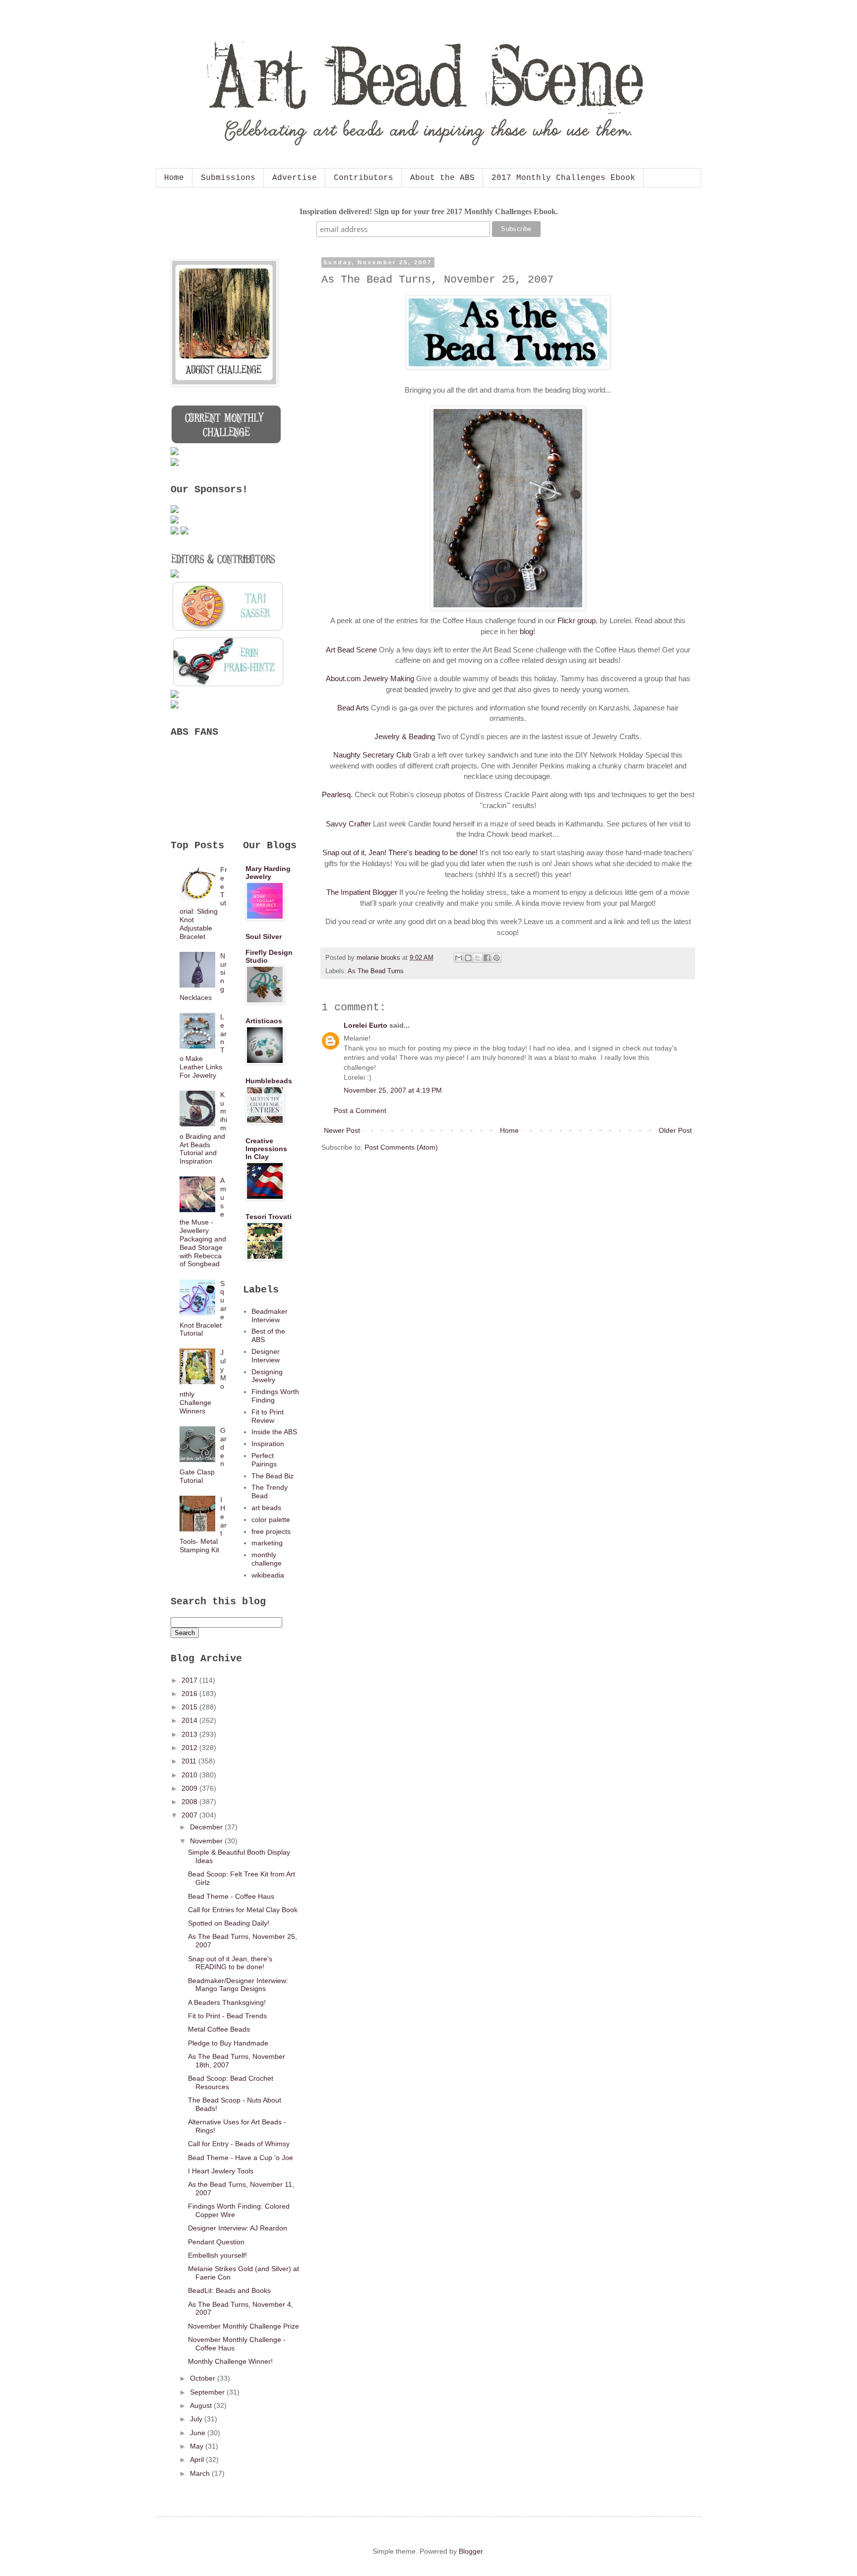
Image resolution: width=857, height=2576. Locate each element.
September (208, 2392)
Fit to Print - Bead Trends (227, 2016)
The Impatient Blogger (362, 892)
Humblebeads (269, 1081)
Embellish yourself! (217, 2255)
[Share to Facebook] (487, 958)
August (202, 2405)
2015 (190, 1707)
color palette (271, 1520)
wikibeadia (268, 1575)
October (204, 2378)
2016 (190, 1694)
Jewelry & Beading (405, 736)
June (199, 2433)
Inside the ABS (274, 1432)
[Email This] (459, 958)
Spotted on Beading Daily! (229, 1923)
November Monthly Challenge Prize (244, 2326)
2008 (190, 1802)
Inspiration (268, 1444)
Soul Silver (264, 937)
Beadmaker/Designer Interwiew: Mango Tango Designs (238, 1985)
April (198, 2459)
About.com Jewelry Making (370, 678)
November (207, 1841)
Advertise (295, 178)
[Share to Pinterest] (496, 958)
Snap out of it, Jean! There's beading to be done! (400, 852)
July (197, 2419)
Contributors (364, 178)
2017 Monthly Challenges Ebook (563, 178)
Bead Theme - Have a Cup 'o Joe (241, 2158)
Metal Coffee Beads (219, 2029)
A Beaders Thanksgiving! (227, 2002)
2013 (190, 1734)
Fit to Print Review (268, 1416)
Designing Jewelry (267, 1376)
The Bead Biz (273, 1476)
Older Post (675, 1130)
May (198, 2446)
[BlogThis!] (468, 958)
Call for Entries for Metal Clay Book (243, 1910)
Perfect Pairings (264, 1460)
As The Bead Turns (376, 971)
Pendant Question (216, 2242)
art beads (266, 1508)
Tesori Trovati (269, 1217)
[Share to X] (478, 958)
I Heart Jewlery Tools (221, 2171)
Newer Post (342, 1130)
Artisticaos (264, 1021)
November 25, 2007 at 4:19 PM (393, 1090)
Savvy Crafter (348, 824)
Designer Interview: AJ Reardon (238, 2228)
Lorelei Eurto (366, 1025)
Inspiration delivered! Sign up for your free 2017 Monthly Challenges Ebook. (429, 211)
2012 (190, 1748)
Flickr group (577, 620)
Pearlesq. (337, 794)
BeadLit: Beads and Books (229, 2290)
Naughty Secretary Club (372, 755)
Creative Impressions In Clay (266, 1149)
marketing (267, 1543)
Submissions (228, 178)
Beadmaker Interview (270, 1316)
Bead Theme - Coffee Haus (231, 1896)
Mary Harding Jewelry (268, 873)
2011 (190, 1761)
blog (526, 631)
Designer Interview (266, 1356)
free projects (271, 1531)
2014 (190, 1720)
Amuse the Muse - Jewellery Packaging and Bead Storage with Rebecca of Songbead (203, 1222)
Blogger (471, 2551)
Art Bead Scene (351, 650)
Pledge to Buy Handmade (228, 2043)
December (207, 1827)
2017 (190, 1680)
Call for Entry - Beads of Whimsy (239, 2144)
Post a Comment (360, 1111)
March (201, 2473)
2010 (190, 1775)
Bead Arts (353, 708)
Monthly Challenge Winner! (230, 2361)
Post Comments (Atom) (401, 1147)
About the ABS (442, 178)
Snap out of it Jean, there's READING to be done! (230, 1963)
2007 (190, 1815)
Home (174, 178)
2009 (190, 1788)
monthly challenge (267, 1559)
